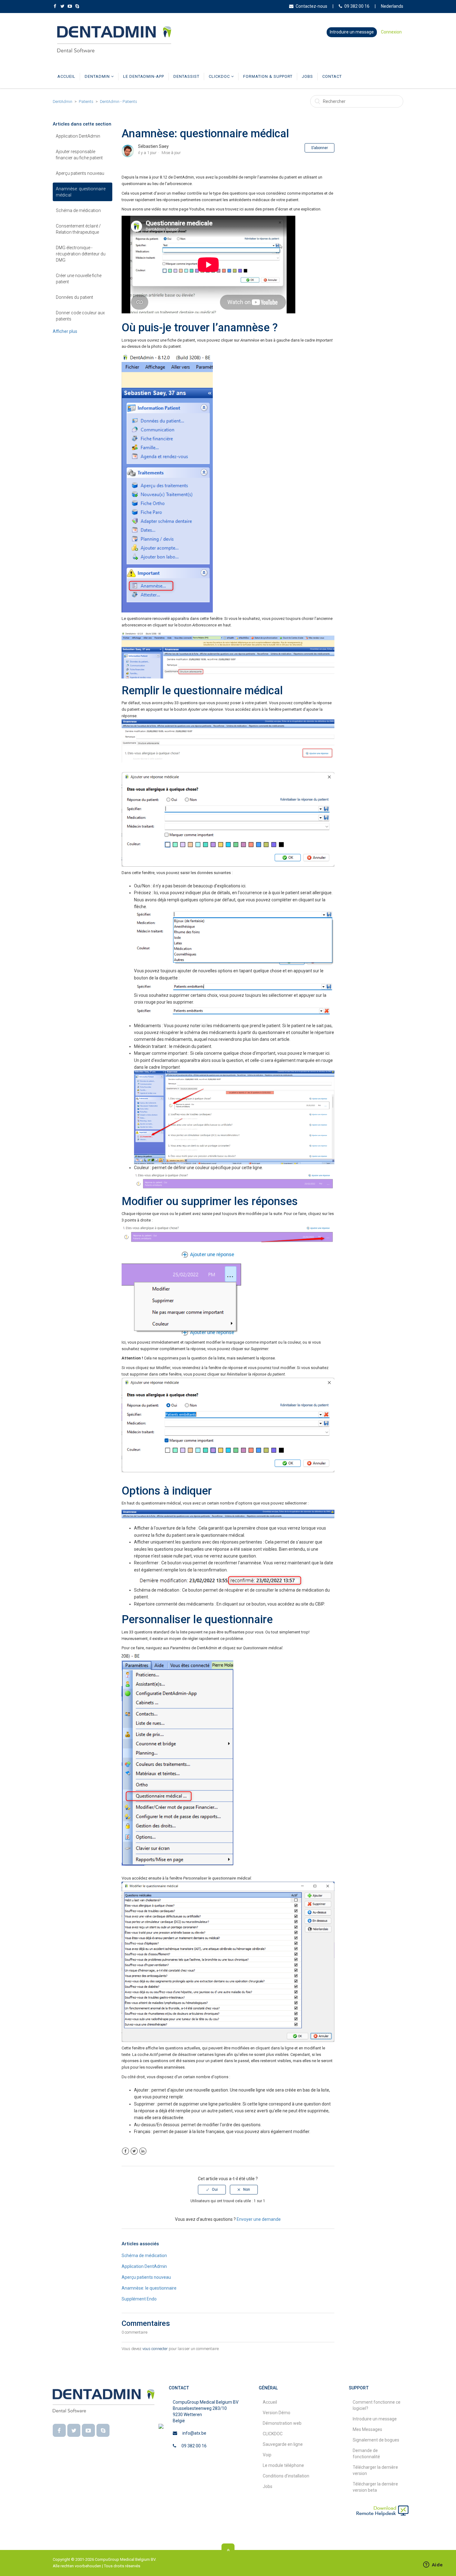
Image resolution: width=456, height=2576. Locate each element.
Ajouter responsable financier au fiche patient (79, 155)
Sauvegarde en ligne (283, 2444)
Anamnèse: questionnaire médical (81, 192)
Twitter (134, 2151)
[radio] (212, 2189)
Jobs (307, 76)
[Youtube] (88, 2430)
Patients (86, 102)
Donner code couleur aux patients (80, 316)
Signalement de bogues (376, 2440)
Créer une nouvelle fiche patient (79, 279)
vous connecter (155, 2349)
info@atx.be (194, 2433)
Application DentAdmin (78, 136)
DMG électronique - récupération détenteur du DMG (81, 254)
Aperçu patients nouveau (80, 173)
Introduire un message (352, 32)
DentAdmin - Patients (118, 102)
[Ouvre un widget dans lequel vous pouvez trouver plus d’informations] (433, 2565)
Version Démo (277, 2413)
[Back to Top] (228, 2550)
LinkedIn (143, 2151)
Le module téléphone (283, 2465)
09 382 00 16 (357, 6)
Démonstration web (282, 2423)
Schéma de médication (78, 210)
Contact (332, 76)
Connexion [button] (391, 32)
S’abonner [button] (320, 148)
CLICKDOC (220, 76)
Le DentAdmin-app (144, 76)
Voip (267, 2455)
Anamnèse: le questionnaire (149, 2288)
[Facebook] (59, 2430)
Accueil (66, 76)
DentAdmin (98, 76)
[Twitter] (74, 2430)
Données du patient (74, 297)
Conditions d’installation (286, 2476)
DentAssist (186, 76)
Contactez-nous (311, 6)
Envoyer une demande (259, 2219)
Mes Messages (367, 2429)
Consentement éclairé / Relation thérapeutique (78, 229)
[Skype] (103, 2430)
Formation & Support (268, 76)
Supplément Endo (139, 2299)
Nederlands (392, 6)
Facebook (125, 2151)
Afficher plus (65, 331)
